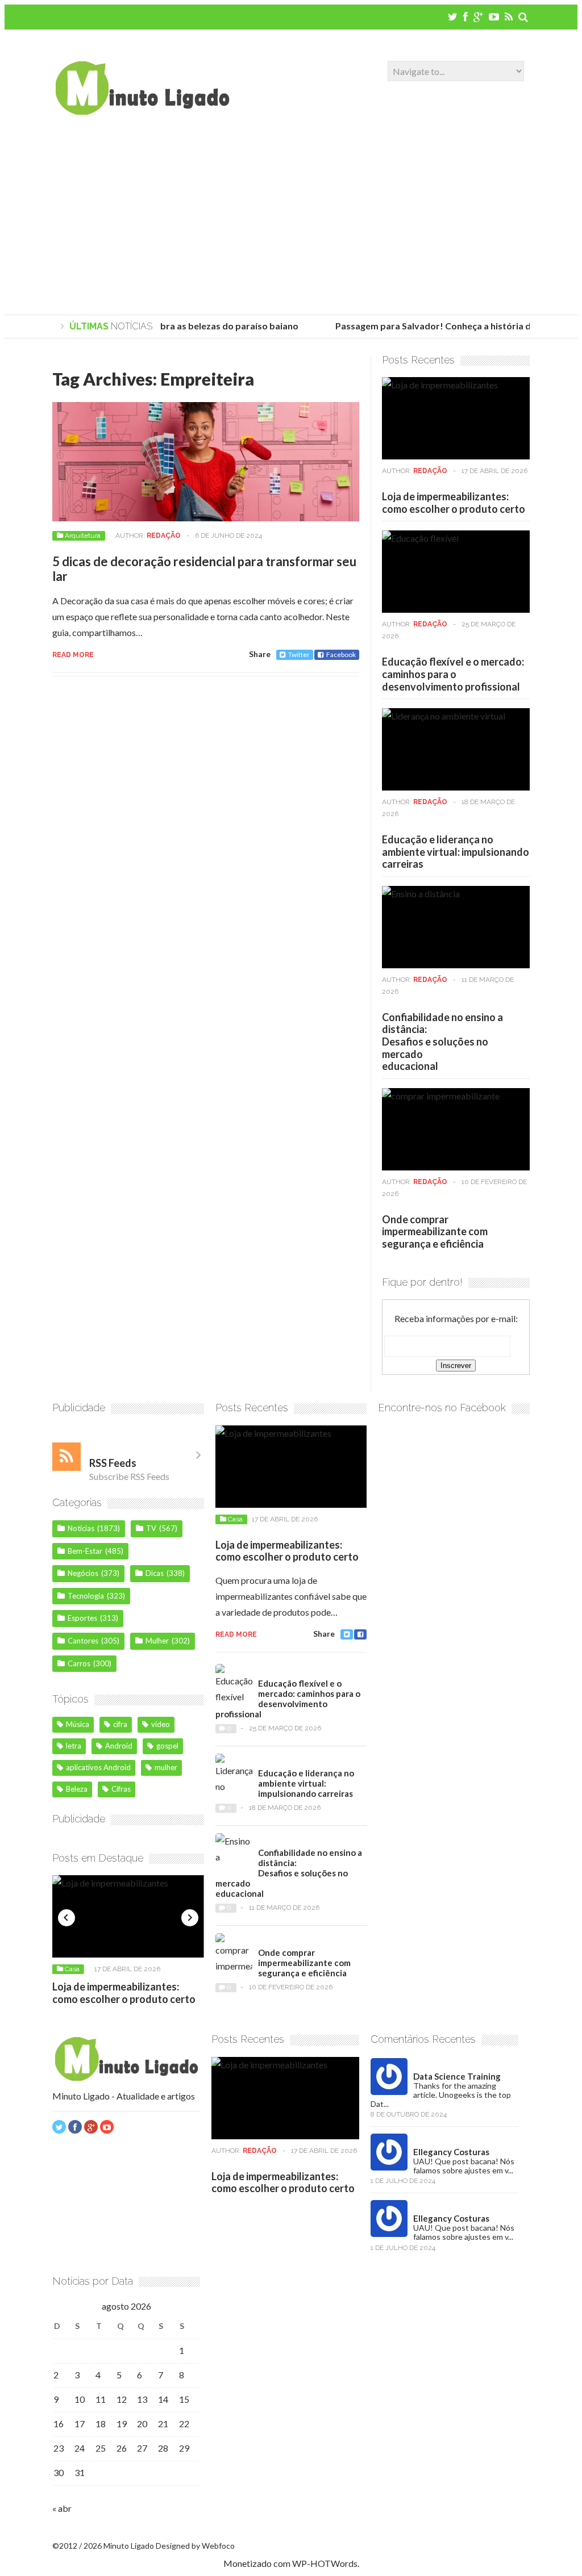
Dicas (155, 1573)
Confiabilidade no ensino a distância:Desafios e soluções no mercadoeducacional (442, 1042)
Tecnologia (86, 1596)
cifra (120, 1724)
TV (151, 1528)
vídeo (161, 1724)
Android (119, 1746)
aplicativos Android (98, 1767)
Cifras (121, 1789)
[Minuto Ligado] (142, 111)
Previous (66, 1918)
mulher (166, 1767)
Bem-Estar (85, 1551)
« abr (62, 2508)
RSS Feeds (113, 1463)
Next (190, 1918)
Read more (73, 655)
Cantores (83, 1641)
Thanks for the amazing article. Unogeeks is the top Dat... (441, 2095)
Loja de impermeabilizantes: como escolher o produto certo (454, 503)
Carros (79, 1663)
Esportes (82, 1618)
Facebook (341, 655)
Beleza (77, 1789)
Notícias (81, 1528)
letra (74, 1746)
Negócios (83, 1573)
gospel (167, 1746)
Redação (164, 536)
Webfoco (218, 2546)
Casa (72, 1969)
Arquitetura (83, 536)
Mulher (157, 1641)
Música (78, 1724)
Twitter (299, 655)
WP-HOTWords (325, 2563)
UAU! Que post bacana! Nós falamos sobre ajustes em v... (464, 2166)
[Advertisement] (291, 218)
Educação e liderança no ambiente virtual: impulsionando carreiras (456, 852)
